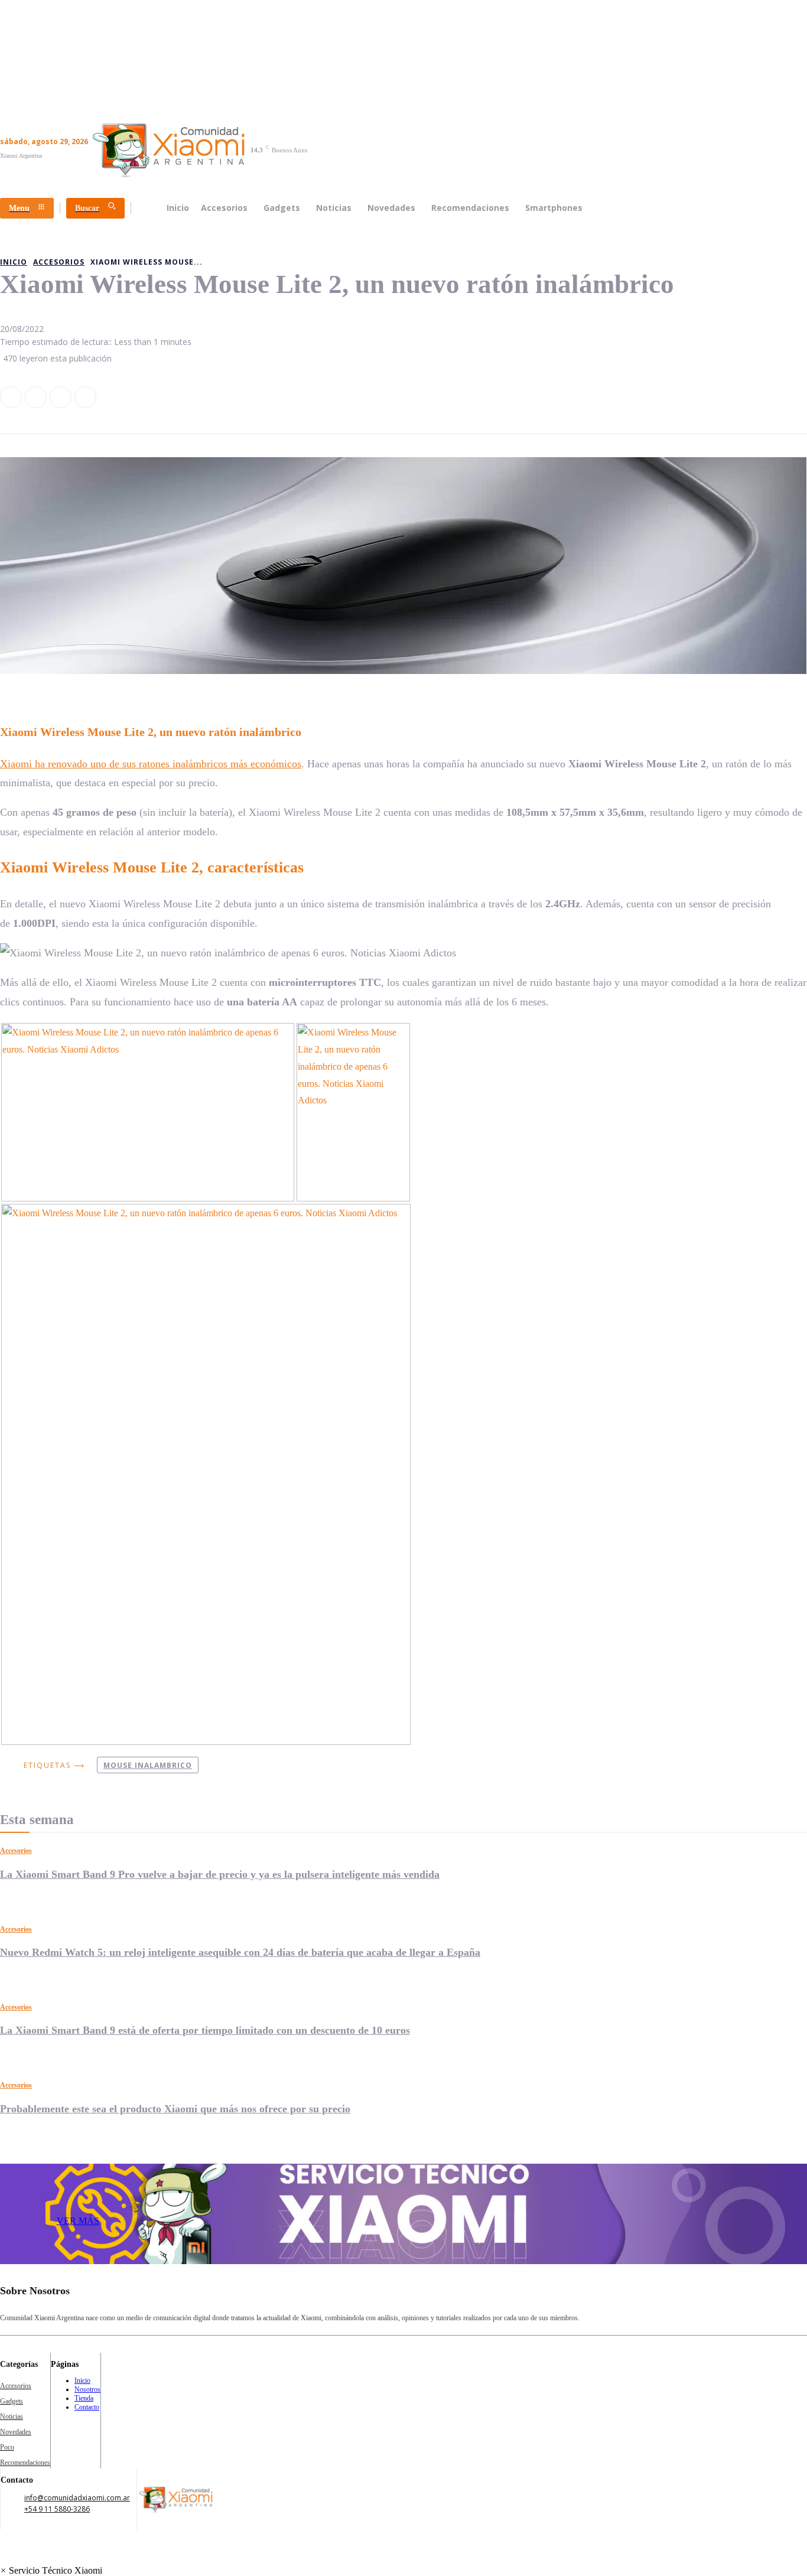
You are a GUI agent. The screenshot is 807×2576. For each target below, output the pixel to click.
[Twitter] (61, 397)
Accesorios (16, 1851)
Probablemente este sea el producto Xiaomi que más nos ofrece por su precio (175, 2109)
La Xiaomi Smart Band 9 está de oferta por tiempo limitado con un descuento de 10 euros (205, 2030)
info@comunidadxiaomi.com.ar (77, 2498)
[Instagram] (36, 397)
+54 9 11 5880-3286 (57, 2509)
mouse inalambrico (148, 1765)
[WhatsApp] (85, 397)
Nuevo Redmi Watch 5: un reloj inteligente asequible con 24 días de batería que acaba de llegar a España (240, 1952)
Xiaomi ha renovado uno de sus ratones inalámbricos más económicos (151, 764)
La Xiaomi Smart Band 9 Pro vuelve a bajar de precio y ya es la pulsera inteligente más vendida (220, 1874)
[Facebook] (11, 397)
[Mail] (650, 2300)
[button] (51, 2570)
